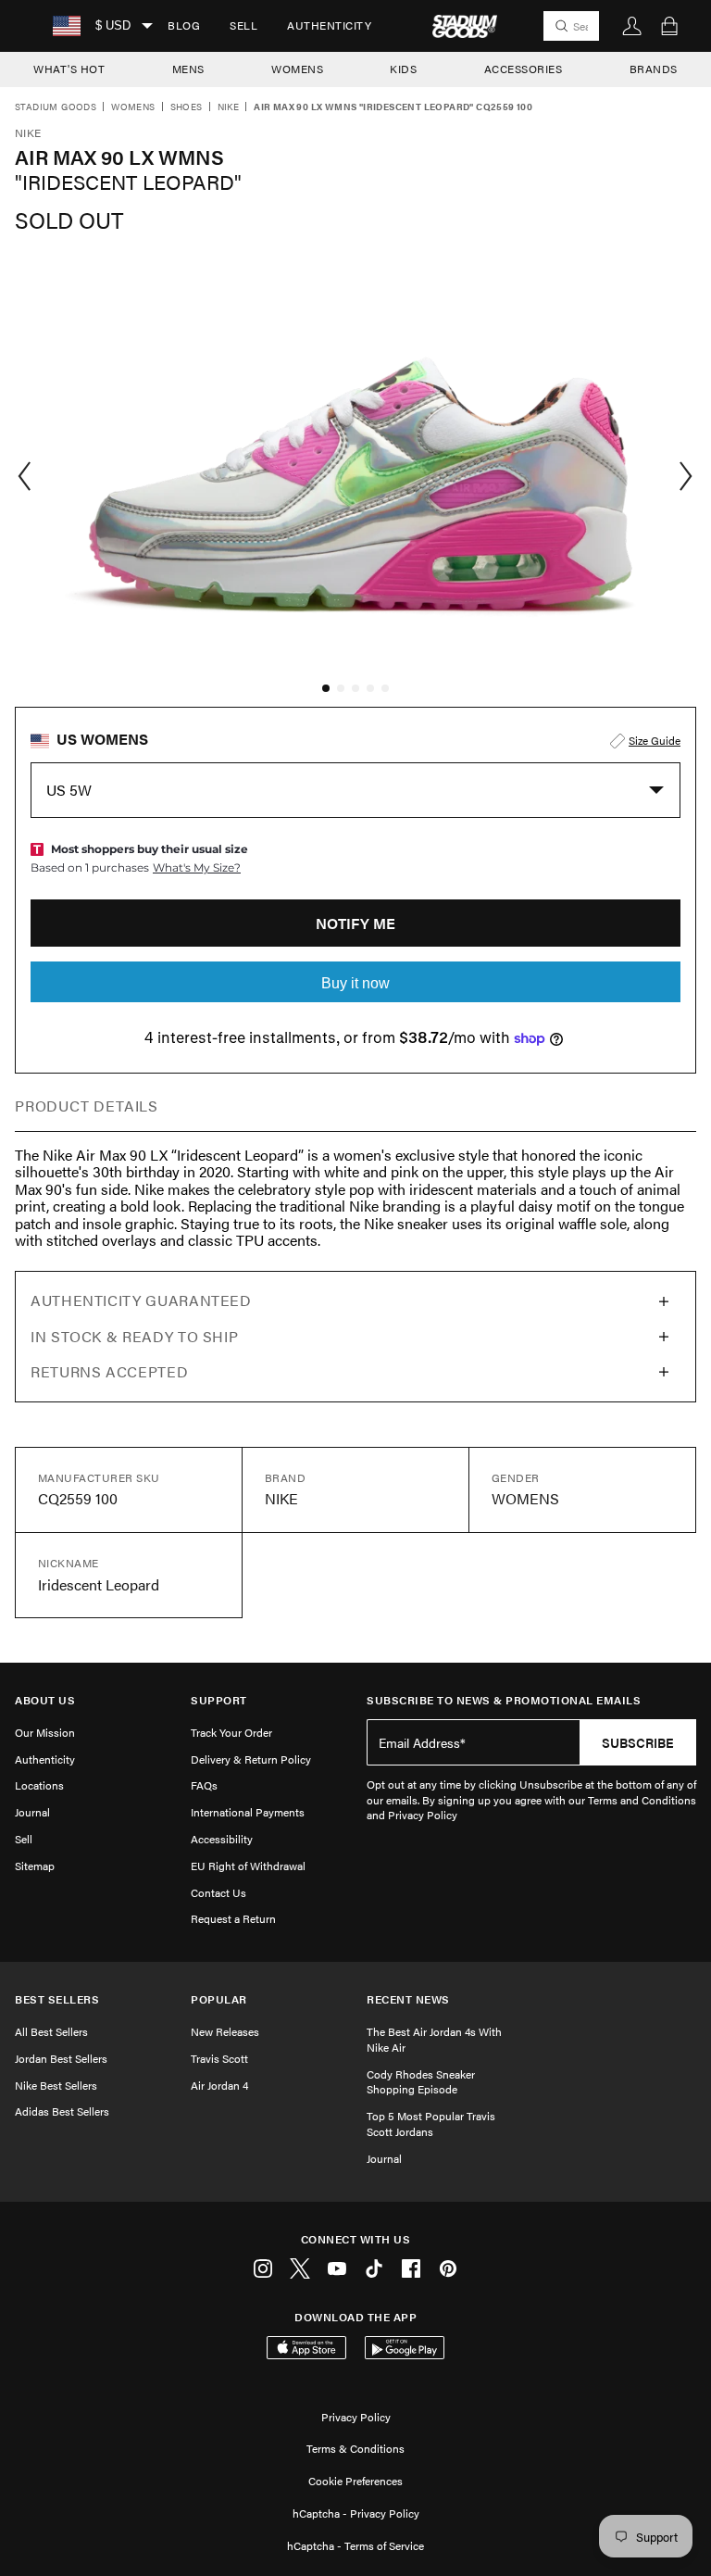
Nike (229, 107)
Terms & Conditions (355, 2448)
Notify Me (355, 923)
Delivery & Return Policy (251, 1759)
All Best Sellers (51, 2031)
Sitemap (35, 1866)
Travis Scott (219, 2058)
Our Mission (45, 1732)
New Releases (225, 2031)
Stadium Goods (56, 107)
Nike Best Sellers (56, 2085)
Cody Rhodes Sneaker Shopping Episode (421, 2082)
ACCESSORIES (524, 69)
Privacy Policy (356, 2417)
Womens (133, 107)
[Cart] (669, 26)
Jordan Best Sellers (61, 2058)
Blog (184, 25)
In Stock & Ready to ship (134, 1336)
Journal (32, 1812)
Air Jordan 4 (219, 2085)
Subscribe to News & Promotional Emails (504, 1700)
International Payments (248, 1812)
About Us (45, 1700)
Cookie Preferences (355, 2481)
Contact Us (218, 1892)
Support (219, 1700)
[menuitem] (184, 26)
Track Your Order (231, 1732)
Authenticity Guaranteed (141, 1300)
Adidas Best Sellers (62, 2111)
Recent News (408, 1999)
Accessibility (222, 1839)
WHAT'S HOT (69, 69)
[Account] (632, 26)
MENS (188, 69)
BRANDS (654, 69)
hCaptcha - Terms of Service (355, 2545)
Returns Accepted (109, 1371)
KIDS (403, 69)
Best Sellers (57, 1999)
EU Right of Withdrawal (248, 1866)
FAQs (204, 1785)
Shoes (187, 107)
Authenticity (329, 25)
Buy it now (355, 983)
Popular (219, 1999)
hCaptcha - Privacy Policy (356, 2513)
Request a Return (233, 1918)
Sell (243, 25)
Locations (39, 1785)
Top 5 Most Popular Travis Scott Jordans (431, 2124)
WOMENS (297, 69)
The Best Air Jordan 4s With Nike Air (434, 2039)
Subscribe (638, 1742)
